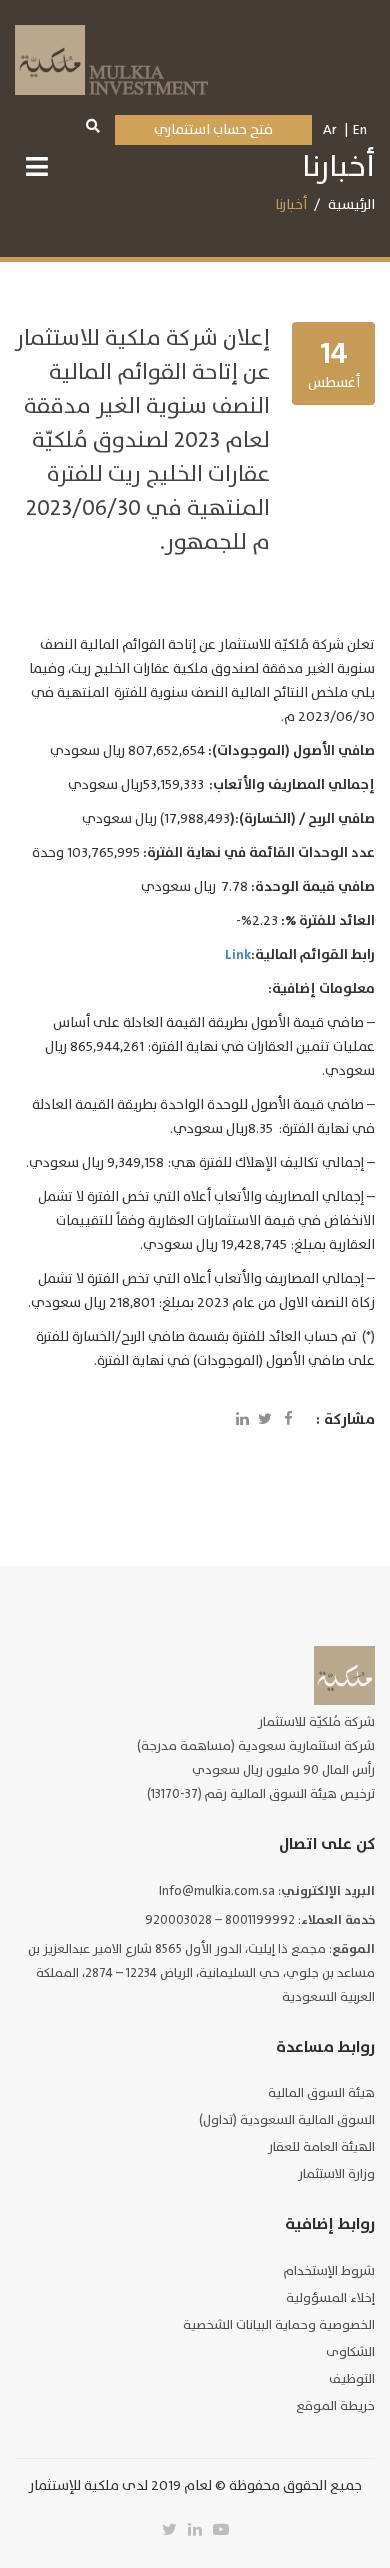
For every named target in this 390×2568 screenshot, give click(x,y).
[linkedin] (195, 2530)
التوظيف (352, 2379)
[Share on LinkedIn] (242, 1420)
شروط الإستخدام (329, 2271)
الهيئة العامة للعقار (321, 2147)
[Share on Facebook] (288, 1420)
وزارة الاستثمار (336, 2174)
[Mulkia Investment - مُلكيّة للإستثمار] (111, 57)
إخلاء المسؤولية (330, 2298)
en (360, 129)
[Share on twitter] (265, 1420)
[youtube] (221, 2530)
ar (330, 129)
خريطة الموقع (335, 2406)
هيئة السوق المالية (321, 2093)
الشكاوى (350, 2352)
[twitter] (169, 2530)
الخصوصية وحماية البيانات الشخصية (279, 2325)
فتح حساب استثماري (213, 129)
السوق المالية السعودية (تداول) (287, 2120)
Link (238, 954)
